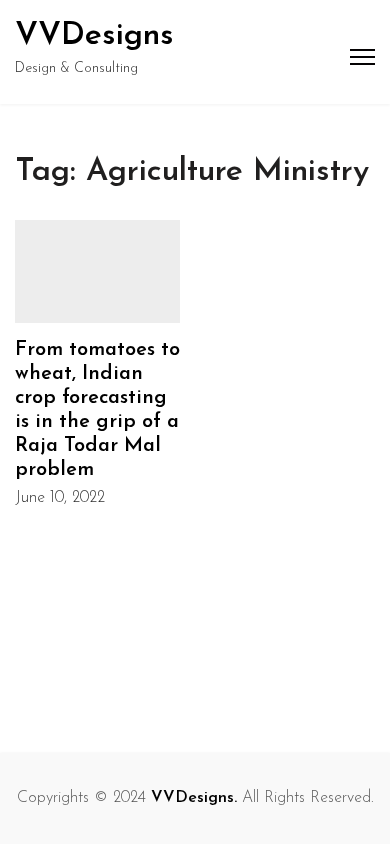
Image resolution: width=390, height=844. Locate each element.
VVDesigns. (194, 798)
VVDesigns (94, 36)
